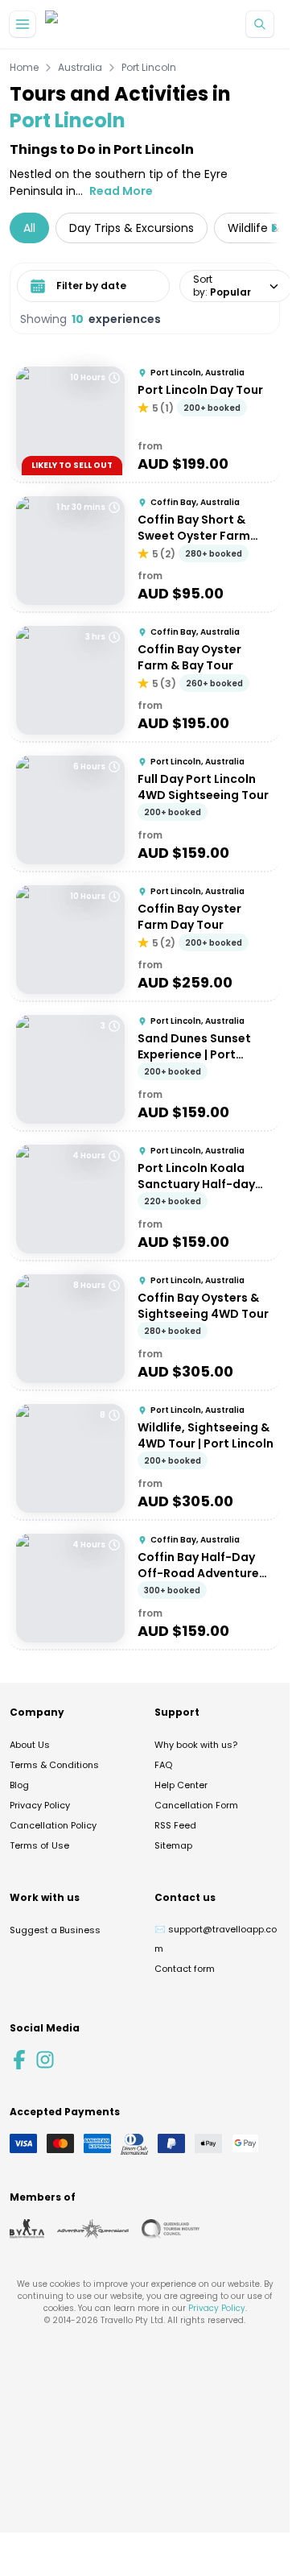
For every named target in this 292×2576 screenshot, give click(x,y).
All (29, 228)
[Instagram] (45, 2060)
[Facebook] (19, 2060)
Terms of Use (39, 1845)
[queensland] (171, 2229)
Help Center (181, 1785)
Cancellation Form (196, 1805)
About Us (30, 1745)
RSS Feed (175, 1825)
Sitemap (173, 1845)
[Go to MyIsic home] (71, 25)
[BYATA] (27, 2229)
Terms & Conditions (54, 1765)
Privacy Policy (40, 1805)
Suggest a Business (55, 1930)
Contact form (185, 1969)
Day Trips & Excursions (132, 228)
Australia (80, 68)
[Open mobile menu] (23, 24)
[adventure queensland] (93, 2229)
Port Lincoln (149, 68)
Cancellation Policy (53, 1825)
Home (24, 68)
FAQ (163, 1765)
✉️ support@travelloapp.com (216, 1939)
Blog (19, 1785)
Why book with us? (196, 1745)
